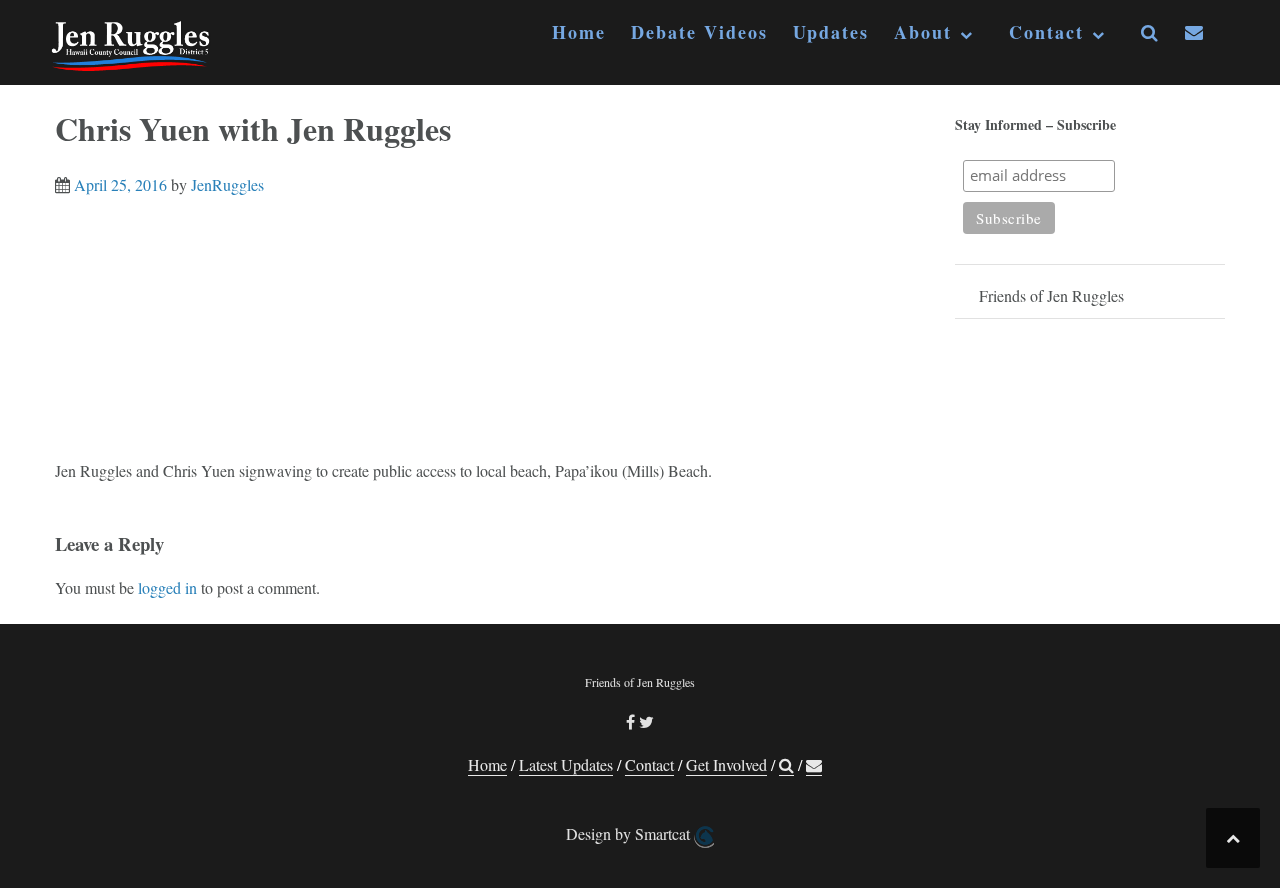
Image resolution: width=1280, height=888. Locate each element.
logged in (167, 587)
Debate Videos (699, 32)
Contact (1046, 32)
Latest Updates (566, 764)
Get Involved (726, 764)
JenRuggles (227, 184)
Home (579, 32)
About (923, 32)
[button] (1150, 36)
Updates (831, 32)
